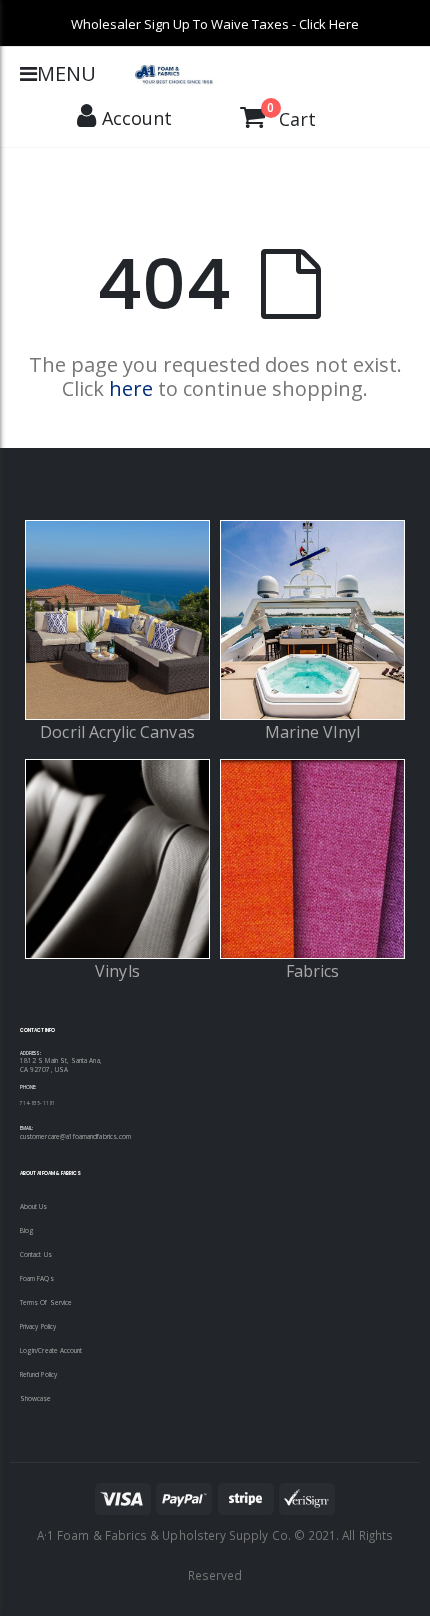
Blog (27, 1230)
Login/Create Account (51, 1350)
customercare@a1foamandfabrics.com (75, 1136)
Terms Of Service (46, 1302)
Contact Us (36, 1254)
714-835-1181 (37, 1103)
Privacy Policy (38, 1326)
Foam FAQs (37, 1278)
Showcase (36, 1398)
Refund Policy (38, 1374)
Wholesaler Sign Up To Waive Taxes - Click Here (215, 24)
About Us (34, 1206)
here (131, 388)
